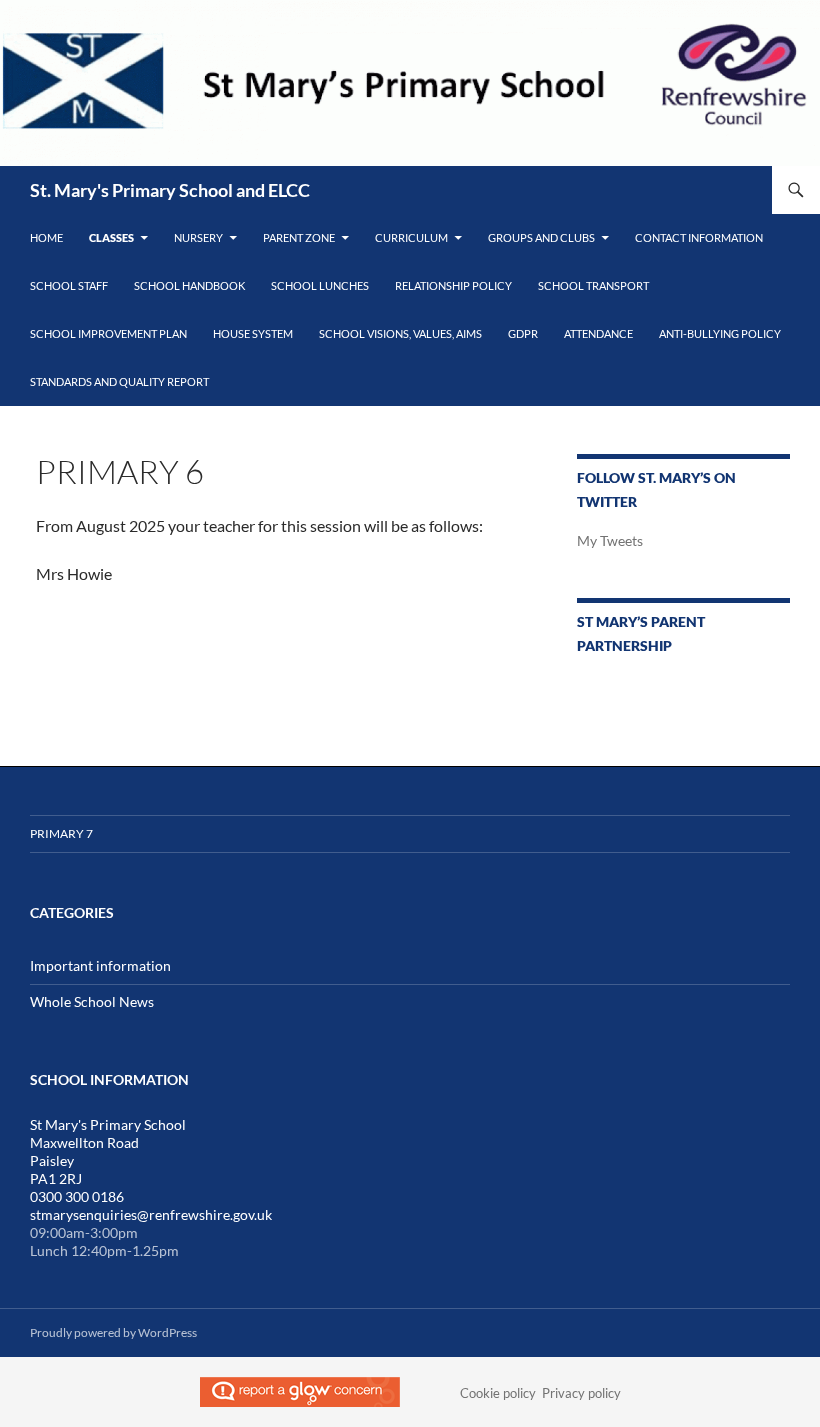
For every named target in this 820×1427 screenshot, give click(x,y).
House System (253, 333)
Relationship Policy (453, 285)
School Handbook (189, 285)
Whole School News (92, 1001)
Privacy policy (581, 1393)
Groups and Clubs (541, 237)
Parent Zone (299, 237)
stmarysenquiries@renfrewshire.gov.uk (151, 1214)
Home (46, 237)
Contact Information (699, 237)
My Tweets (610, 540)
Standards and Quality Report (119, 381)
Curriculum (411, 237)
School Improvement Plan (108, 333)
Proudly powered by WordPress (113, 1332)
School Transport (593, 285)
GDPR (523, 333)
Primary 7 (61, 833)
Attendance (598, 333)
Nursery (198, 237)
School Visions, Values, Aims (400, 333)
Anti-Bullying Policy (720, 333)
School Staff (69, 285)
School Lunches (320, 285)
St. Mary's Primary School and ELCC (170, 190)
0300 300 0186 (77, 1196)
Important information (100, 965)
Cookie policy (498, 1393)
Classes (111, 237)
